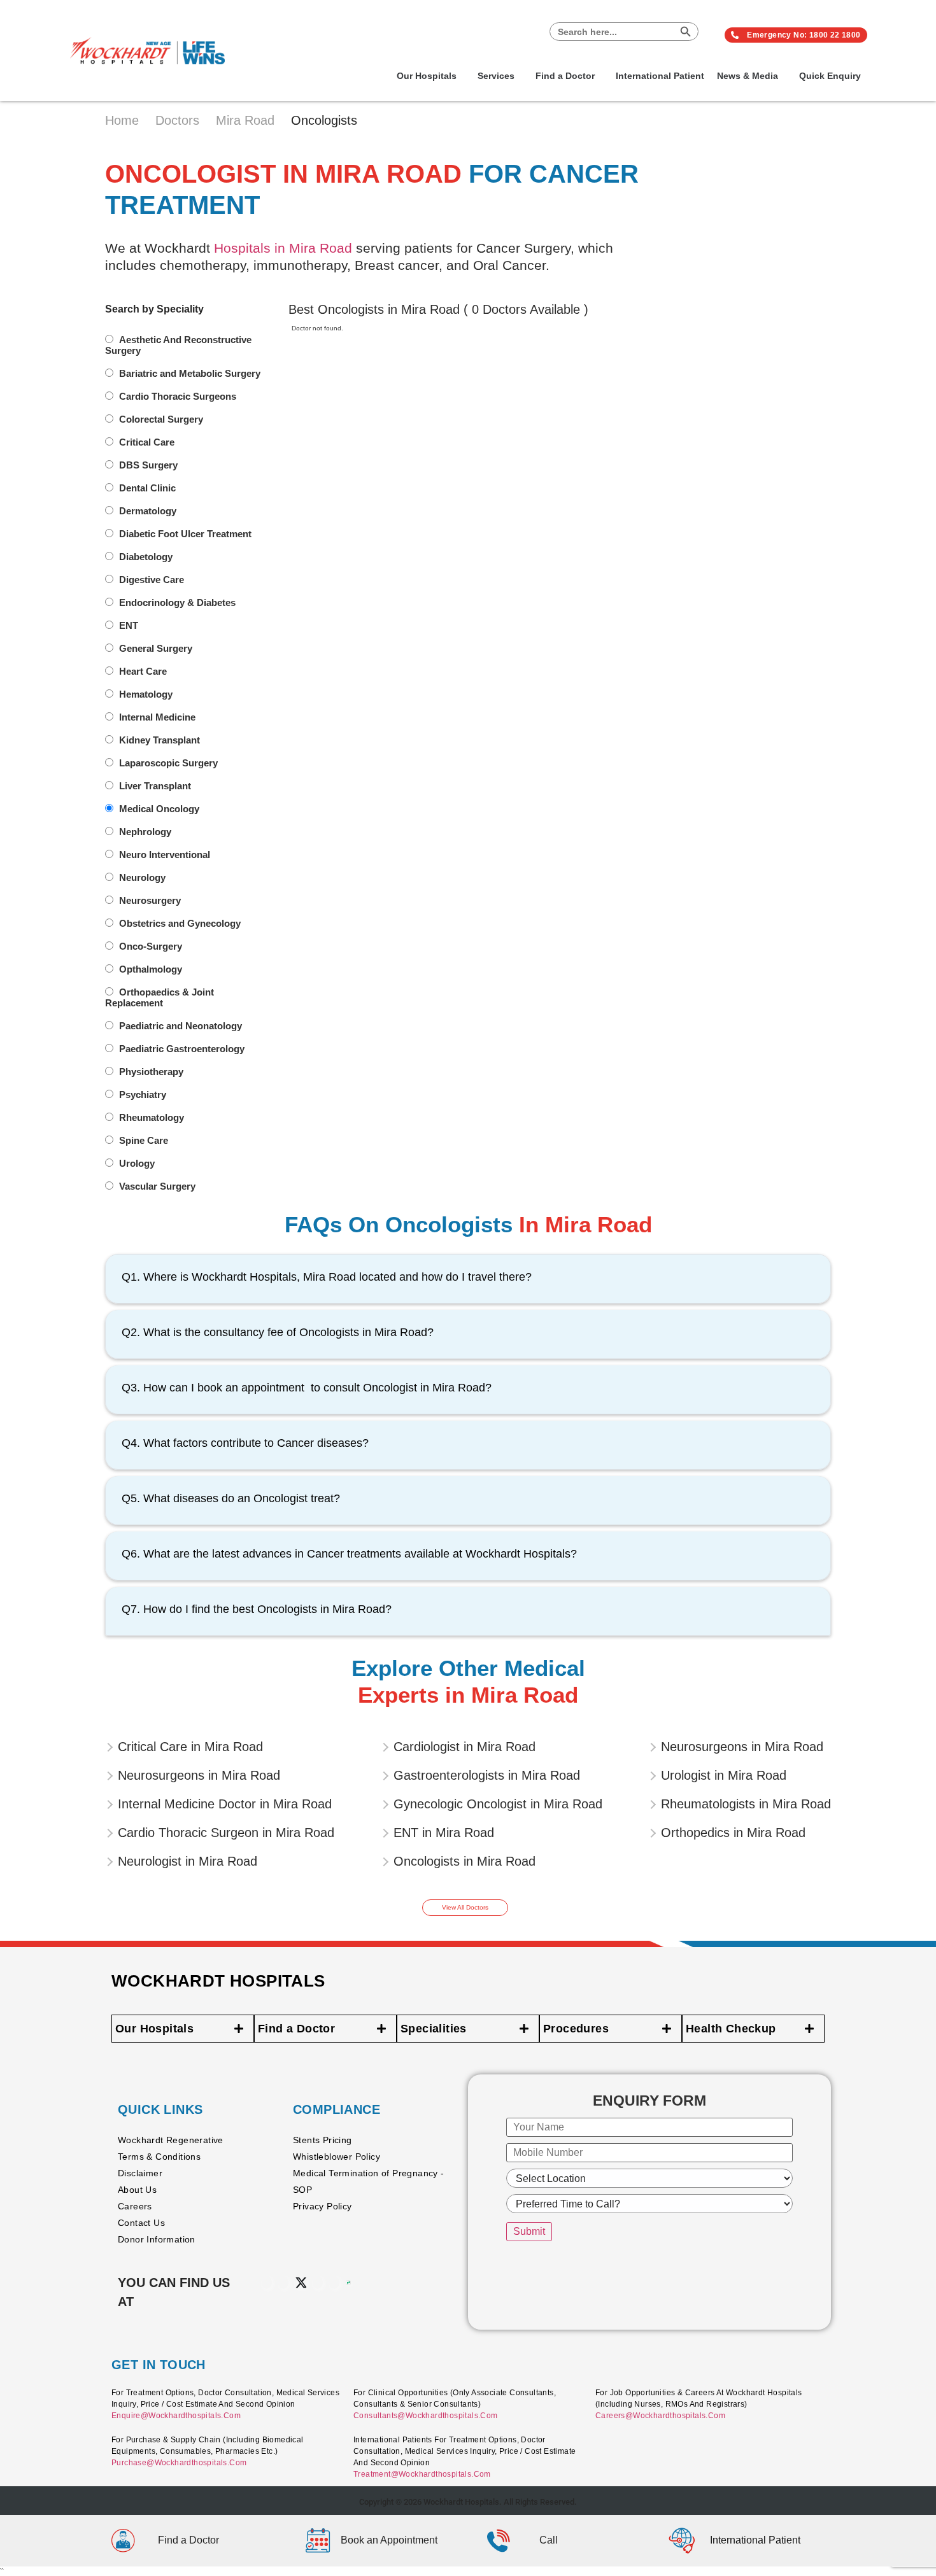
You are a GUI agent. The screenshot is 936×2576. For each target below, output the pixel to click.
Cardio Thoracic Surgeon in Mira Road (226, 1833)
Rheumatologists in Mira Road (746, 1804)
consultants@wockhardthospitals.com (426, 2416)
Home (124, 120)
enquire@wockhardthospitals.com (176, 2416)
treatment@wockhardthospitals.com (422, 2474)
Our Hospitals (427, 76)
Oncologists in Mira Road (464, 1861)
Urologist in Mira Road (724, 1775)
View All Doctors (465, 1907)
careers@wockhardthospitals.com (660, 2416)
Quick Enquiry (830, 76)
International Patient (660, 76)
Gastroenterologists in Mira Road (487, 1775)
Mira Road (247, 120)
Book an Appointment (389, 2540)
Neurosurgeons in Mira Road (199, 1775)
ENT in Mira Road (444, 1833)
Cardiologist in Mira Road (464, 1747)
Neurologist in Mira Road (188, 1861)
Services (496, 76)
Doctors (179, 120)
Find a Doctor (565, 76)
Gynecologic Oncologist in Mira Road (498, 1804)
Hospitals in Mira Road (283, 248)
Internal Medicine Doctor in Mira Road (225, 1804)
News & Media (748, 76)
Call (549, 2540)
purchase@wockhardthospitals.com (179, 2463)
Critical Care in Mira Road (190, 1747)
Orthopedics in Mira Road (733, 1833)
